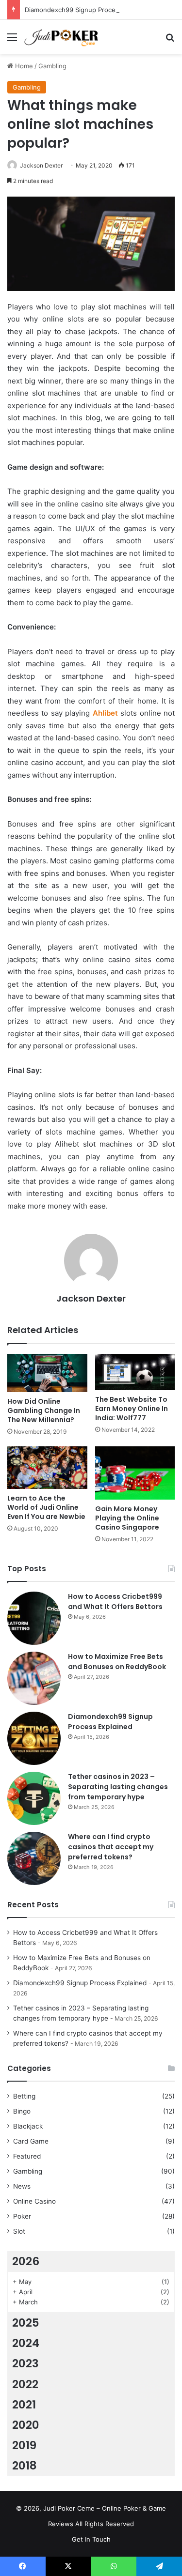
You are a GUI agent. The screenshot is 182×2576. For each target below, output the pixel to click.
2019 (24, 2445)
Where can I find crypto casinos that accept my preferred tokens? (111, 1847)
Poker (22, 2216)
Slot (19, 2231)
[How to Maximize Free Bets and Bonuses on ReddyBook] (34, 1678)
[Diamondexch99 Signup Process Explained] (34, 1738)
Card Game (31, 2141)
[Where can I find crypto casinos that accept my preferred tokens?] (34, 1858)
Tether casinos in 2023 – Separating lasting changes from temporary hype (118, 1787)
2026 (26, 2261)
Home (23, 66)
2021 (24, 2405)
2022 (25, 2384)
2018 (25, 2466)
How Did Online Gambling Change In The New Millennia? (44, 1411)
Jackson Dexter (41, 165)
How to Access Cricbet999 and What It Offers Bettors (115, 1602)
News (22, 2186)
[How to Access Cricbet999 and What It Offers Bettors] (34, 1618)
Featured (27, 2156)
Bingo (22, 2111)
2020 (26, 2425)
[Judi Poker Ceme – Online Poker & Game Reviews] (63, 37)
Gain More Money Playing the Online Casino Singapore (127, 1518)
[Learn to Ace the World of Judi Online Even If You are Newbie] (47, 1467)
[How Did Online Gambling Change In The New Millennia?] (47, 1373)
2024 (26, 2343)
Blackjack (28, 2126)
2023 (25, 2363)
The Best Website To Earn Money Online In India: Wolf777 (132, 1409)
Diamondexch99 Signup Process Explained (89, 10)
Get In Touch (91, 2539)
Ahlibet (105, 713)
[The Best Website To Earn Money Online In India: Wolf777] (135, 1372)
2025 (26, 2323)
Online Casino (34, 2201)
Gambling (52, 66)
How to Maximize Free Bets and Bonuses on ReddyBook (117, 1662)
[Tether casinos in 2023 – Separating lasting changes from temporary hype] (34, 1798)
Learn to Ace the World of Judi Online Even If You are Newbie (46, 1507)
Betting (24, 2096)
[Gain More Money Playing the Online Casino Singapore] (135, 1473)
